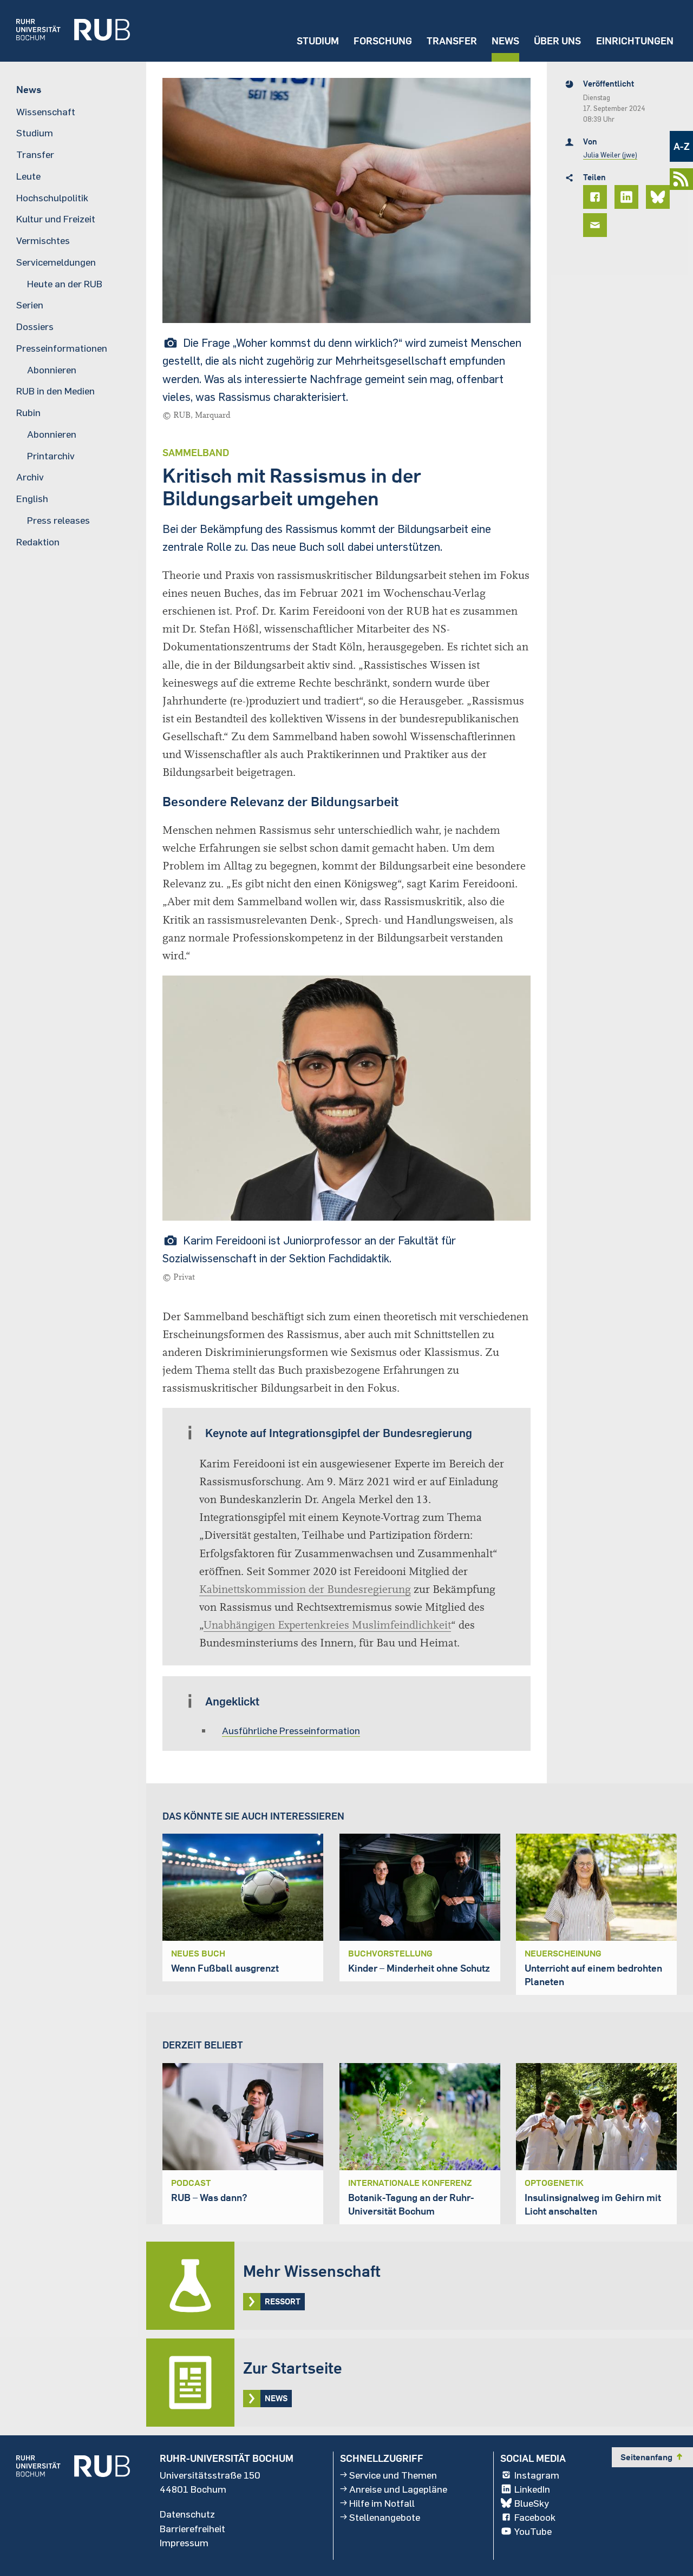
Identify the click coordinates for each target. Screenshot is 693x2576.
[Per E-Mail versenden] (597, 225)
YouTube (533, 2531)
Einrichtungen (635, 41)
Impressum (184, 2542)
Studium (318, 41)
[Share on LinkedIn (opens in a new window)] (628, 197)
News (505, 41)
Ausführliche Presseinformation (291, 1730)
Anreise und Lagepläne (398, 2489)
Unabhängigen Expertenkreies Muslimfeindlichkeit (327, 1625)
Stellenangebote (385, 2517)
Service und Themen (393, 2475)
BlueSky (532, 2503)
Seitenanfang (652, 2457)
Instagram (537, 2475)
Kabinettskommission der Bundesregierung (305, 1589)
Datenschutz (187, 2514)
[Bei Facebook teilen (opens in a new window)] (597, 197)
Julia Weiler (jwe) (610, 155)
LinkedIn (532, 2489)
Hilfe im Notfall (382, 2503)
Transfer (452, 41)
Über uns (557, 41)
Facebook (535, 2517)
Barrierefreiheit (192, 2528)
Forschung (383, 41)
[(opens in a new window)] (65, 31)
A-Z (682, 146)
